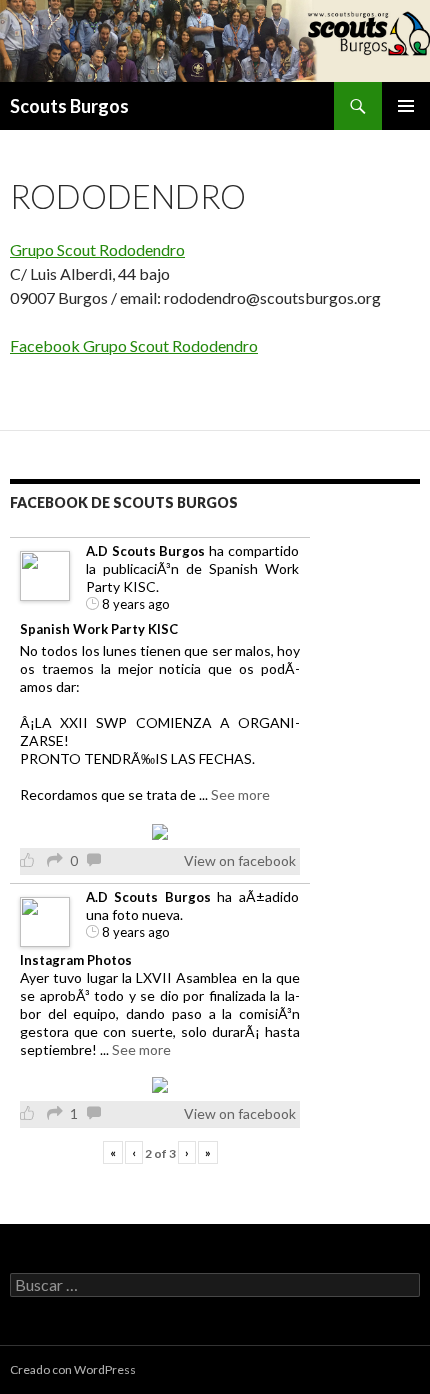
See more (240, 794)
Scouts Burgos (69, 106)
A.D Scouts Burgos (145, 551)
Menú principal (406, 106)
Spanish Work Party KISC (99, 629)
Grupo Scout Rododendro (97, 249)
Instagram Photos (76, 960)
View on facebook (240, 860)
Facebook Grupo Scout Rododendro (134, 345)
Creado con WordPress (73, 1369)
